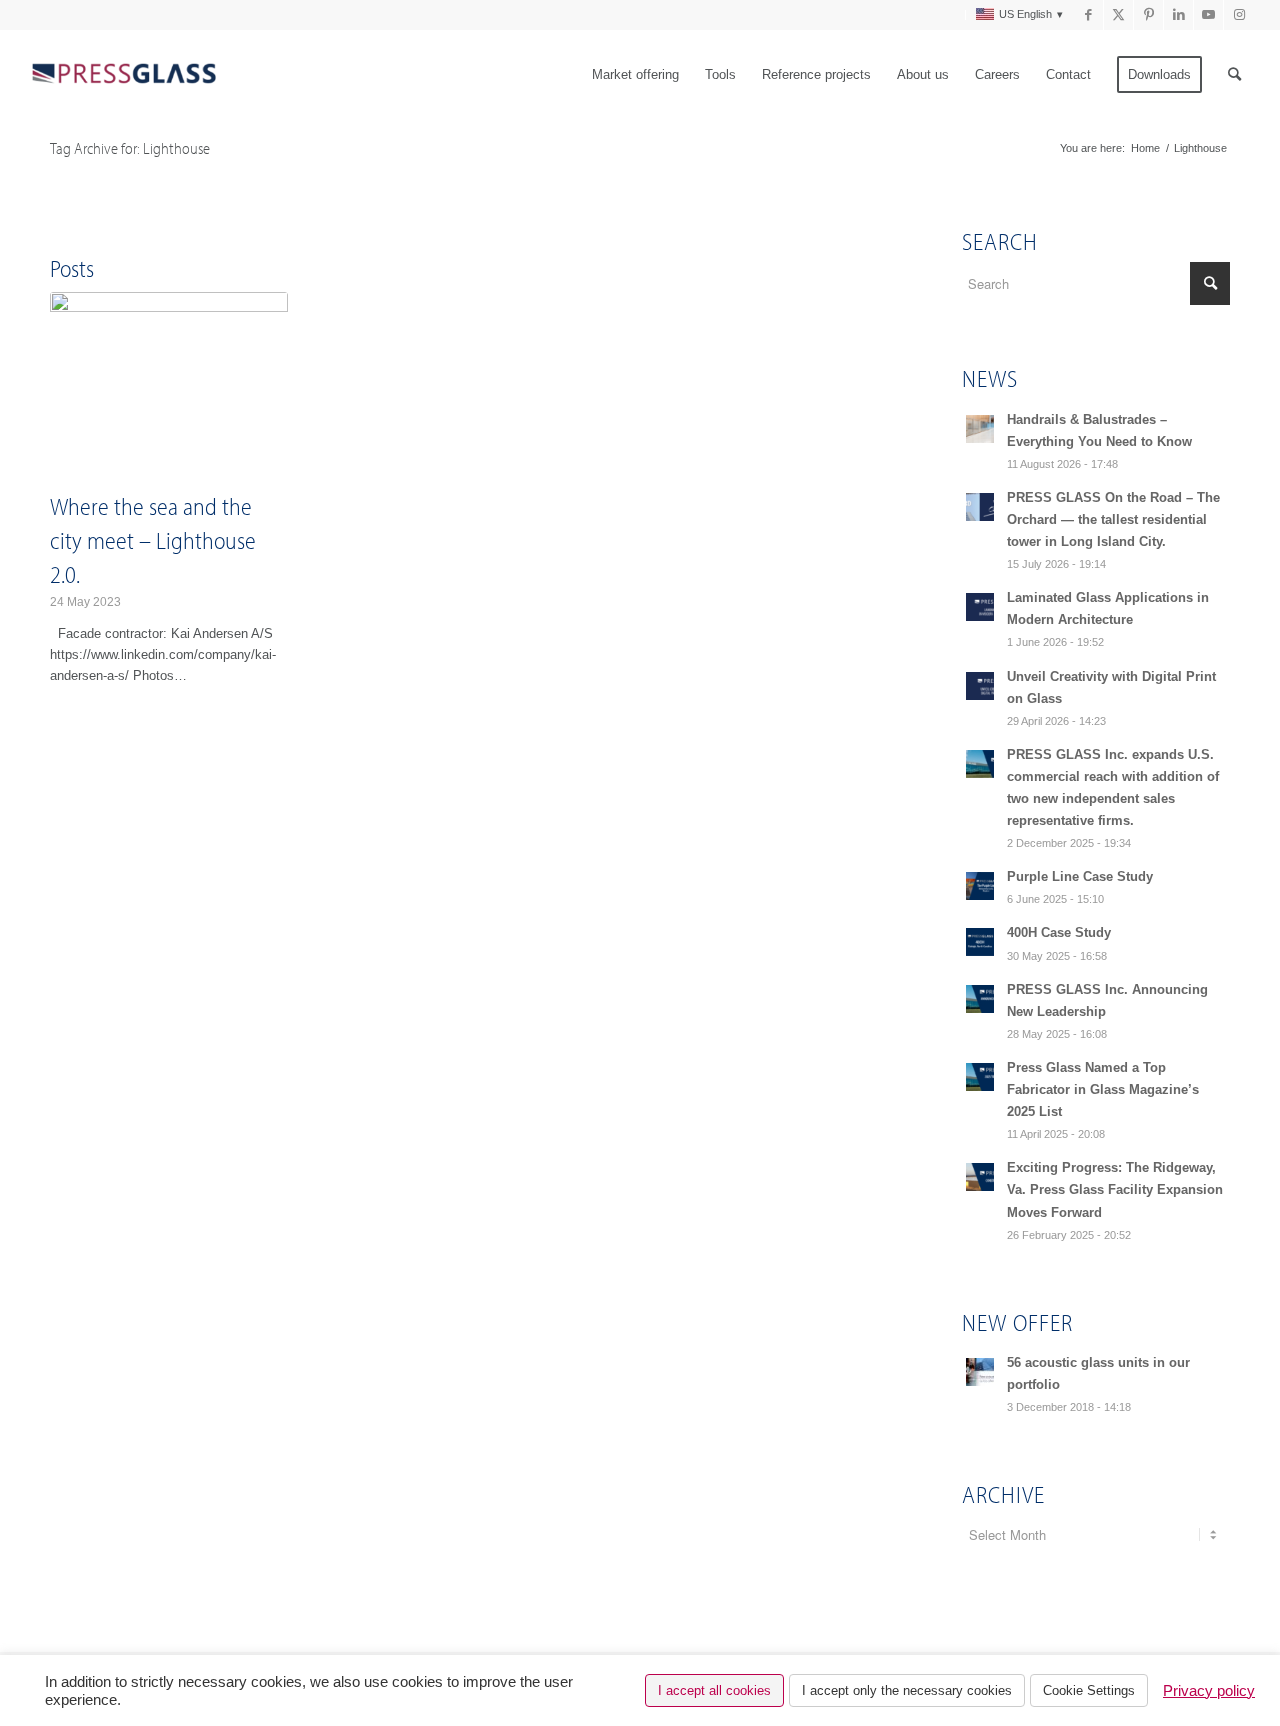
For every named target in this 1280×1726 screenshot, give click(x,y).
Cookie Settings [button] (1089, 1690)
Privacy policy (1209, 1691)
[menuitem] (954, 15)
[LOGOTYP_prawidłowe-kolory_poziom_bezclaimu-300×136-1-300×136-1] (123, 75)
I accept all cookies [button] (714, 1690)
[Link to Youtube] (1208, 15)
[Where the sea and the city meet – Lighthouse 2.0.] (169, 388)
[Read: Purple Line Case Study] (980, 886)
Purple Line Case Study (1080, 876)
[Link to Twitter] (1118, 15)
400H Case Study (1059, 932)
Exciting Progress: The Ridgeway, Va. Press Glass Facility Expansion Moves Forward (1115, 1189)
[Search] (1234, 75)
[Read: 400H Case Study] (980, 942)
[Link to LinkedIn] (1178, 15)
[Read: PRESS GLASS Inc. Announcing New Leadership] (980, 999)
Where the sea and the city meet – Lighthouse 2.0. (153, 539)
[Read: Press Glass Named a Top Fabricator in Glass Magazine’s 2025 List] (980, 1077)
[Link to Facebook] (1088, 15)
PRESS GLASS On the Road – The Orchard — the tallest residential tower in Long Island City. (1113, 519)
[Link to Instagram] (1239, 15)
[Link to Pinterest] (1148, 15)
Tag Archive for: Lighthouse (130, 148)
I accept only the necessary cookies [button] (907, 1690)
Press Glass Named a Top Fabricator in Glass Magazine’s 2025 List (1103, 1089)
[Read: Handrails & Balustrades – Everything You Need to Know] (980, 429)
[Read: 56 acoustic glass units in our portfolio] (980, 1372)
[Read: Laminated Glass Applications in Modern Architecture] (980, 607)
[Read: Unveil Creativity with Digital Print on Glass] (980, 686)
